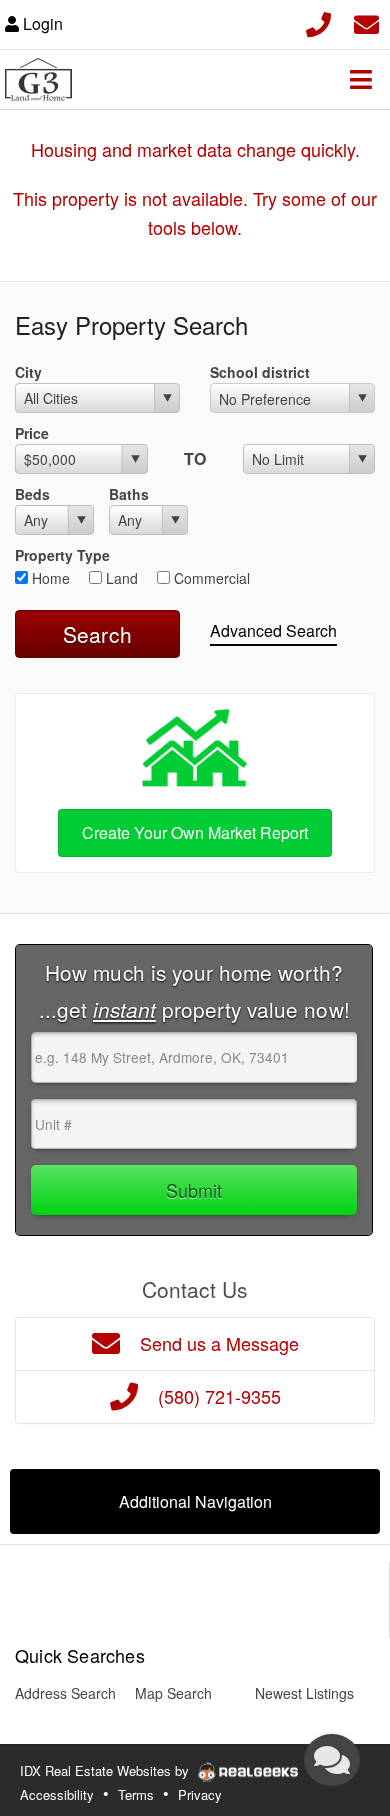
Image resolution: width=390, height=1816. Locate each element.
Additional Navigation (195, 1501)
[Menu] (361, 79)
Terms (136, 1794)
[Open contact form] (366, 21)
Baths (129, 494)
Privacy (200, 1794)
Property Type (62, 555)
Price (32, 433)
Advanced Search (273, 630)
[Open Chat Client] (332, 1760)
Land (120, 578)
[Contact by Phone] (318, 21)
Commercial (210, 578)
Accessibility (57, 1794)
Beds (32, 494)
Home (49, 578)
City (28, 372)
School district (260, 372)
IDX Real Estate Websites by (106, 1770)
